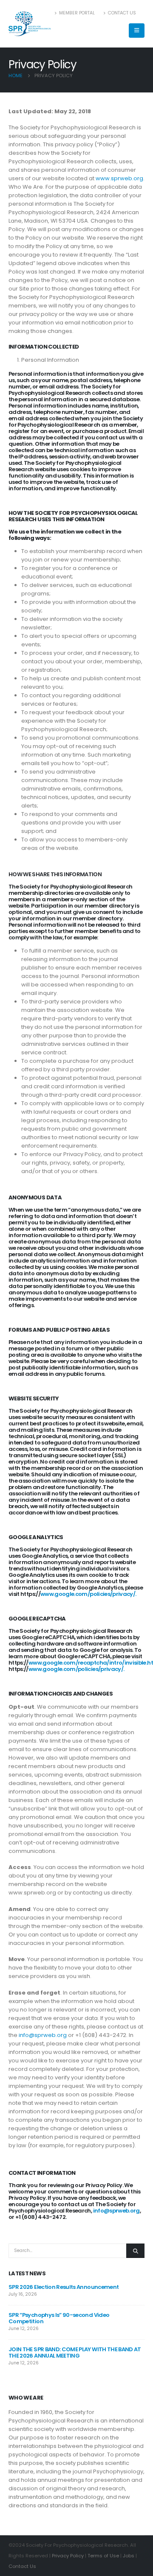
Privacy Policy (68, 2556)
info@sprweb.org (43, 2035)
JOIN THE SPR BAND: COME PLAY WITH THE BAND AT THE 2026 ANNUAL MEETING (75, 2352)
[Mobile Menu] (137, 31)
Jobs (129, 2556)
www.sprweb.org (119, 178)
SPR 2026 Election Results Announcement (64, 2287)
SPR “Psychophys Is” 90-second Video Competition (59, 2318)
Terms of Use (103, 2556)
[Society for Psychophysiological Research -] (30, 24)
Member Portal (77, 13)
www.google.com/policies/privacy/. (88, 1594)
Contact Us (122, 13)
